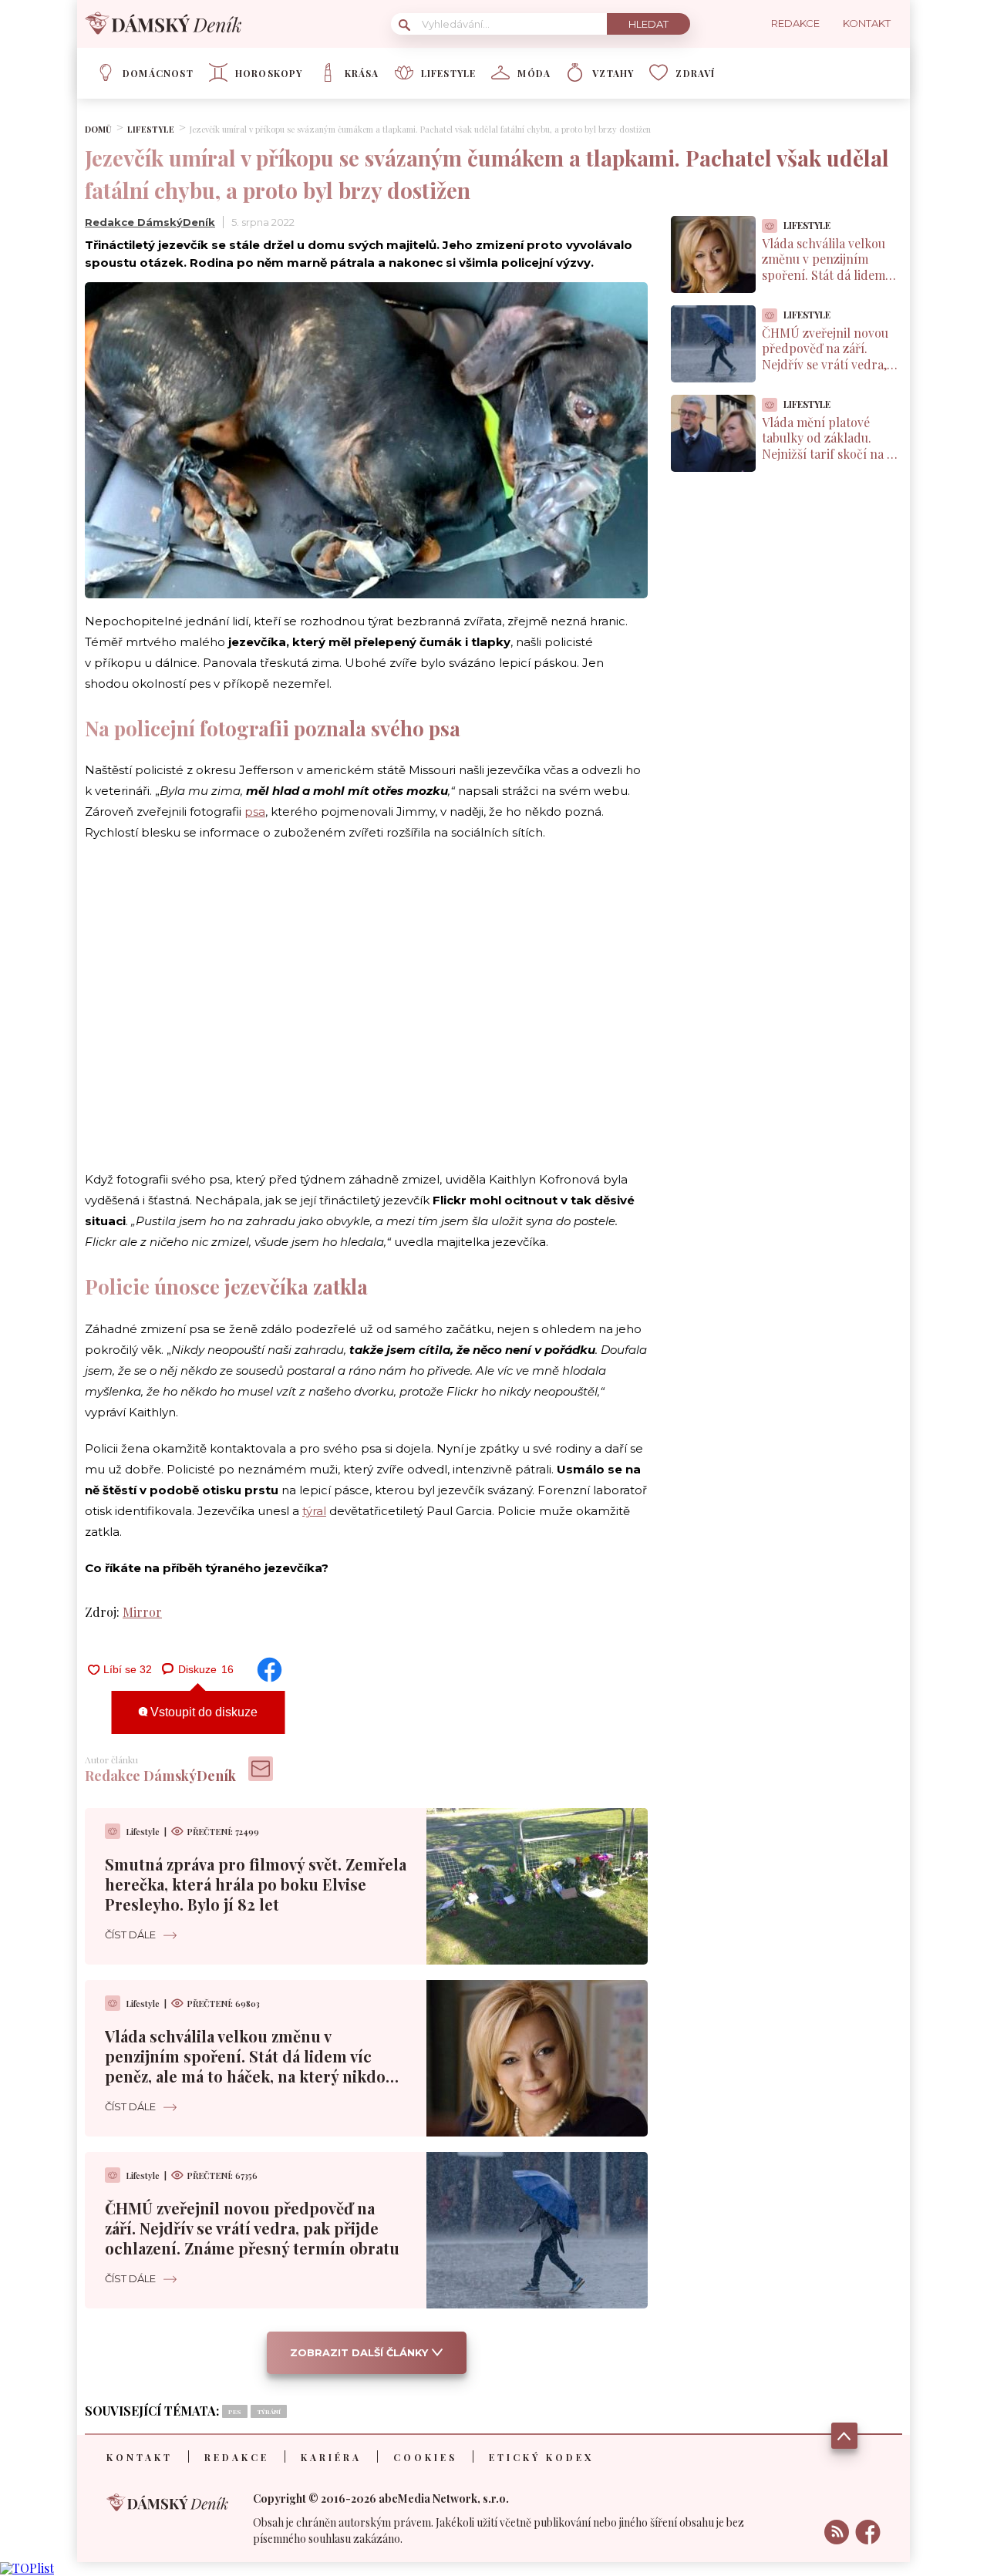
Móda (534, 73)
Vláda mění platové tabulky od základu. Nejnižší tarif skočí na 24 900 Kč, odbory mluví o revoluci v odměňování (831, 454)
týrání (269, 2411)
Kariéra (331, 2457)
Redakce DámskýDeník (150, 222)
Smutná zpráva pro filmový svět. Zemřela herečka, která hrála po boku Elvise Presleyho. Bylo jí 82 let (256, 1884)
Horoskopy (269, 73)
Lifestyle (449, 73)
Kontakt (140, 2457)
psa (255, 812)
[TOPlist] (27, 2568)
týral (314, 1511)
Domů (98, 129)
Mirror (142, 1612)
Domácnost (158, 73)
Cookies (425, 2457)
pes (235, 2411)
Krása (362, 73)
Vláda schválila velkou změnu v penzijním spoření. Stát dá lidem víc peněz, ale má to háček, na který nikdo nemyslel (245, 2066)
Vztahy (613, 73)
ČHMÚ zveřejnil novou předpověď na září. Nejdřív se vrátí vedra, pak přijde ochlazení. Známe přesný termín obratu (252, 2228)
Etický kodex (541, 2457)
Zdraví (695, 73)
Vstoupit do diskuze (202, 1712)
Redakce (237, 2457)
